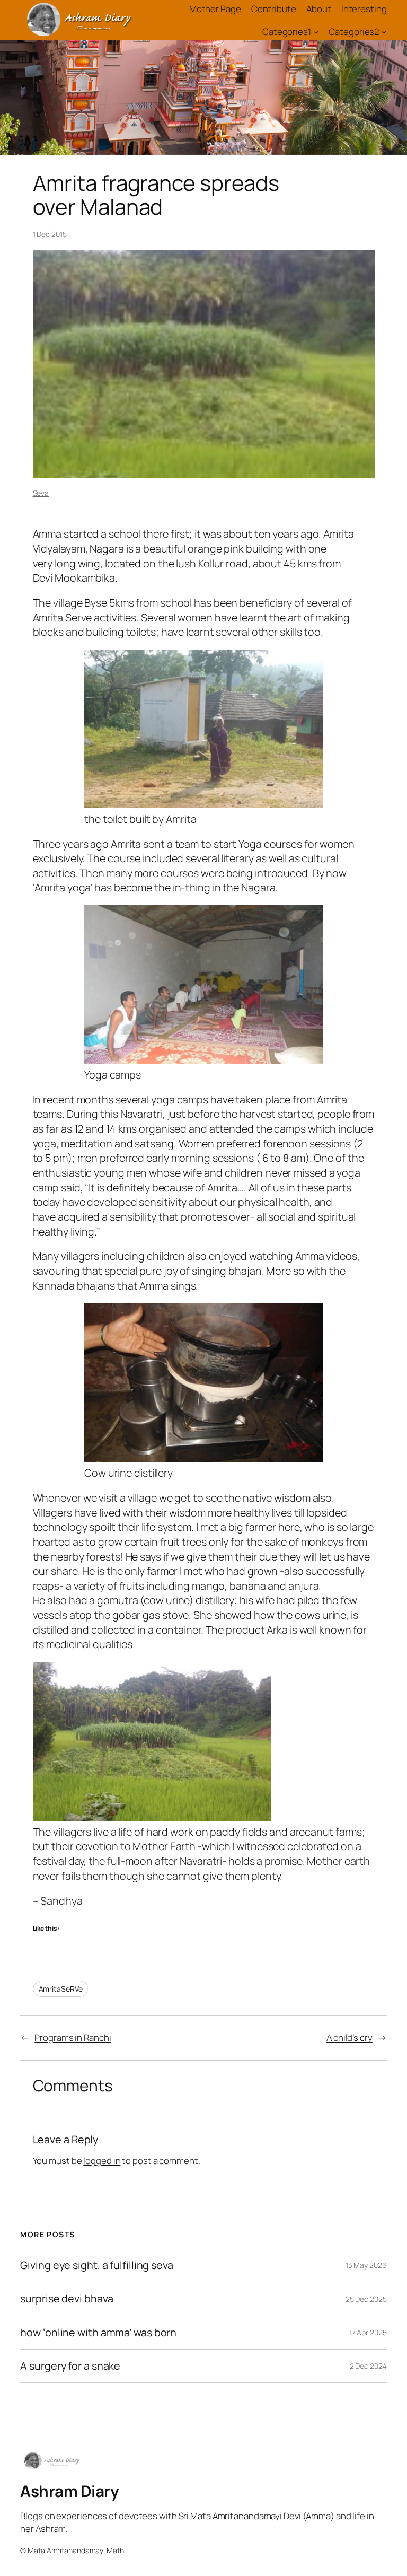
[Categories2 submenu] (384, 31)
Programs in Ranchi (73, 2038)
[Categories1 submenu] (316, 31)
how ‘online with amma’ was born (98, 2333)
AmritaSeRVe (61, 1989)
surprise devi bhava (67, 2299)
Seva (41, 493)
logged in (102, 2161)
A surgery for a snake (70, 2366)
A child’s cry (350, 2038)
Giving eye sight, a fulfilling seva (97, 2265)
